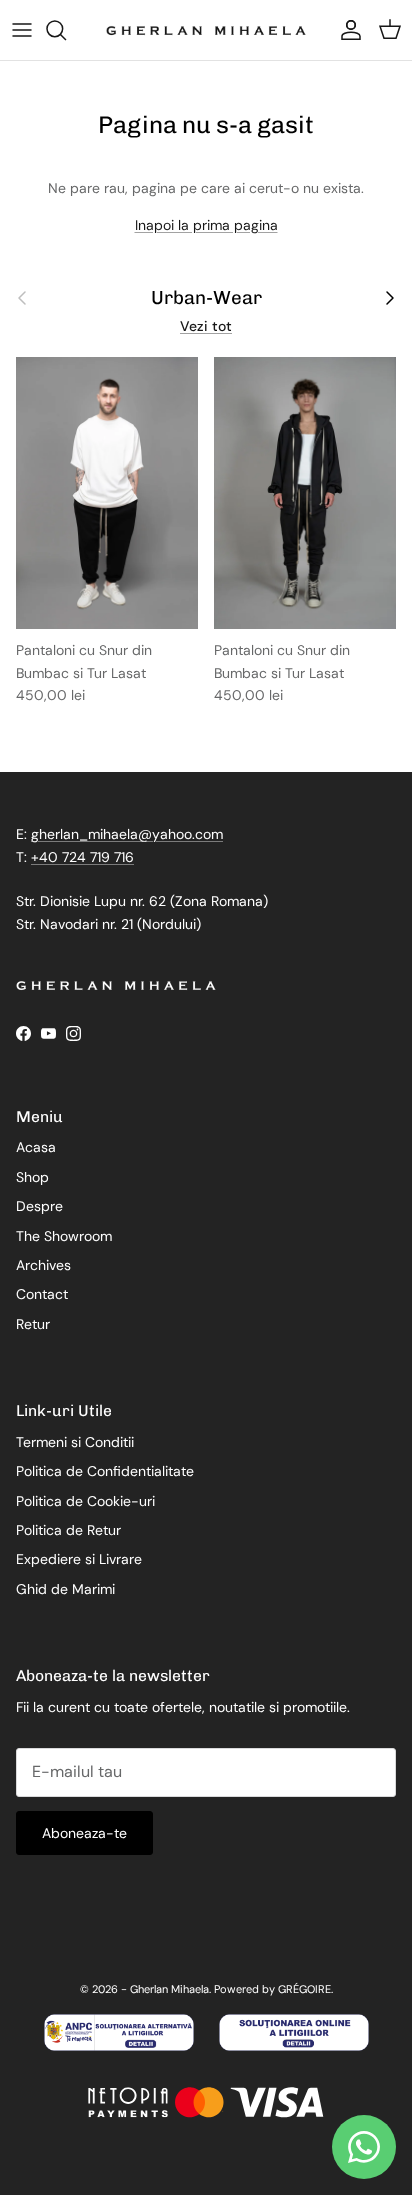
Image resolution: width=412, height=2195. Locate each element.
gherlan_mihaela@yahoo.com (127, 834)
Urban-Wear (206, 298)
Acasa (36, 1147)
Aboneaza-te (84, 1833)
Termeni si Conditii (75, 1442)
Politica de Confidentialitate (105, 1471)
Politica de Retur (68, 1530)
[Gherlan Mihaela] (206, 30)
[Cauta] (66, 30)
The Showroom (64, 1236)
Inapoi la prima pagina (206, 225)
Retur (33, 1324)
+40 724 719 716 (82, 857)
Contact (42, 1294)
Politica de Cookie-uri (85, 1501)
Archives (43, 1265)
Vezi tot (206, 326)
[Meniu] (22, 30)
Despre (39, 1206)
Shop (32, 1177)
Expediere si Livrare (79, 1559)
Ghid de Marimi (65, 1589)
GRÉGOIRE (304, 1989)
